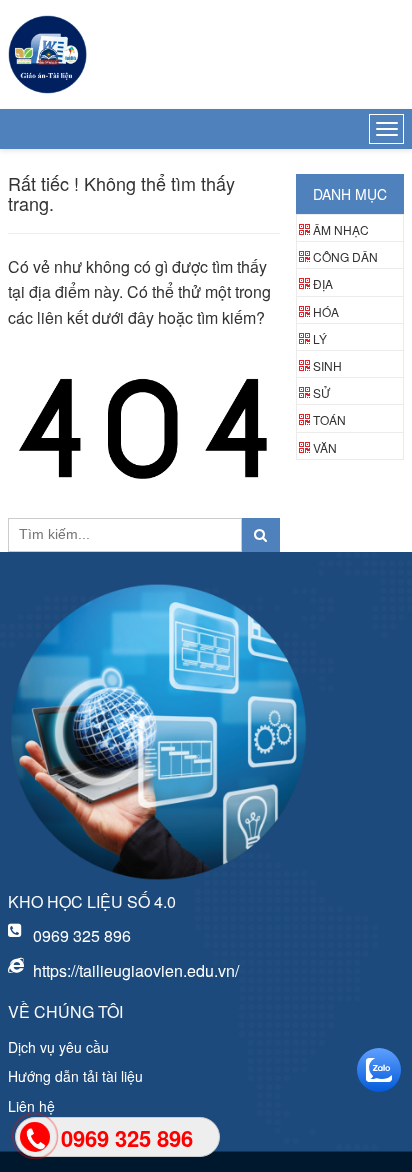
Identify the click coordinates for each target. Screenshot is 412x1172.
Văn (325, 447)
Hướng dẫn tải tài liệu (75, 1076)
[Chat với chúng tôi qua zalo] (382, 1070)
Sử (321, 392)
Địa (323, 283)
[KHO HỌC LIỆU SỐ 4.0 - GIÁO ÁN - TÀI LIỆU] (47, 54)
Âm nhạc (341, 229)
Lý (320, 338)
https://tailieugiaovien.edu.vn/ (136, 970)
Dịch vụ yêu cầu (58, 1047)
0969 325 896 (82, 935)
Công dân (345, 256)
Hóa (326, 311)
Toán (329, 419)
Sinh (327, 365)
